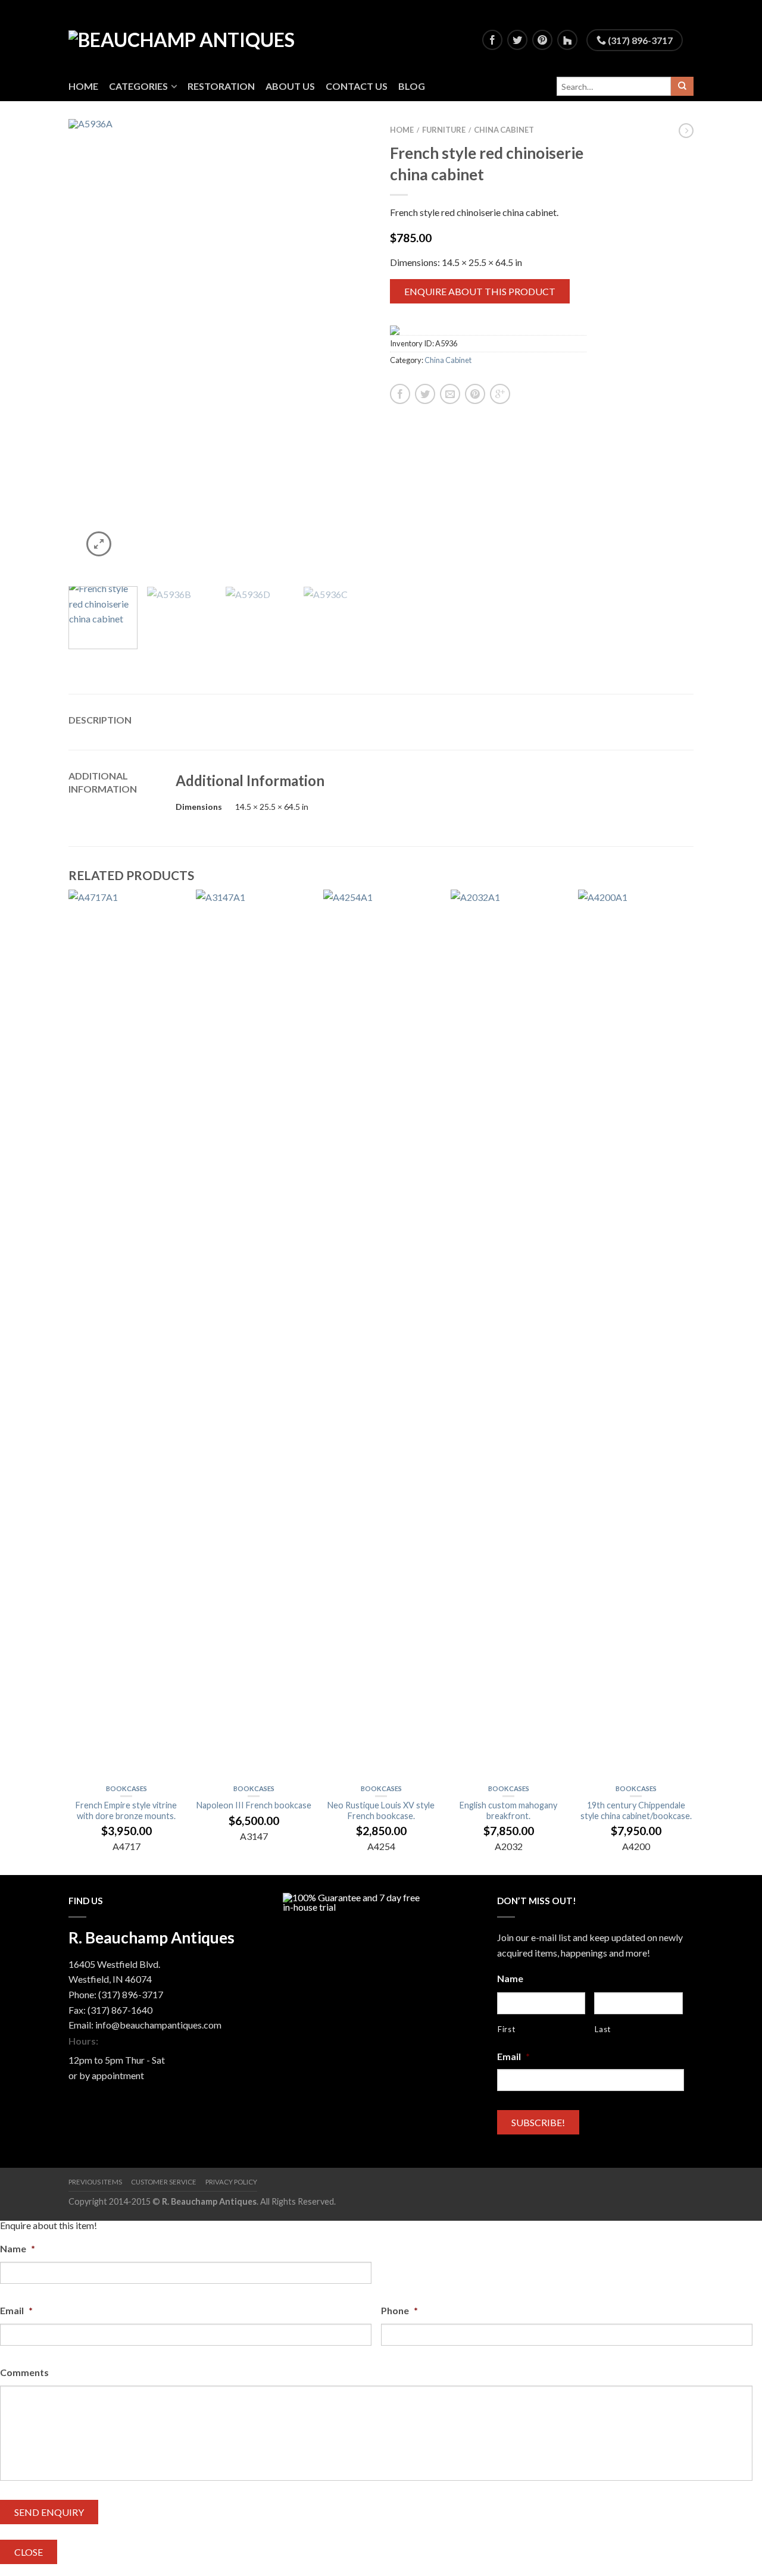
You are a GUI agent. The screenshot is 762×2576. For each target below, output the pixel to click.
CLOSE (29, 2552)
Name (510, 1978)
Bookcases (127, 1788)
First (506, 2029)
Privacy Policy (231, 2182)
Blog (412, 86)
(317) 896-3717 (639, 40)
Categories (138, 86)
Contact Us (357, 86)
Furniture (444, 130)
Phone (399, 2310)
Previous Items (95, 2182)
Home (83, 86)
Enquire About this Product (480, 291)
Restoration (221, 86)
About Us (290, 86)
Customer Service (164, 2182)
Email (513, 2056)
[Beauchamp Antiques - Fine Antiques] (197, 36)
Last (603, 2029)
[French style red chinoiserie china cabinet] (220, 347)
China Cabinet (504, 130)
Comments (24, 2372)
